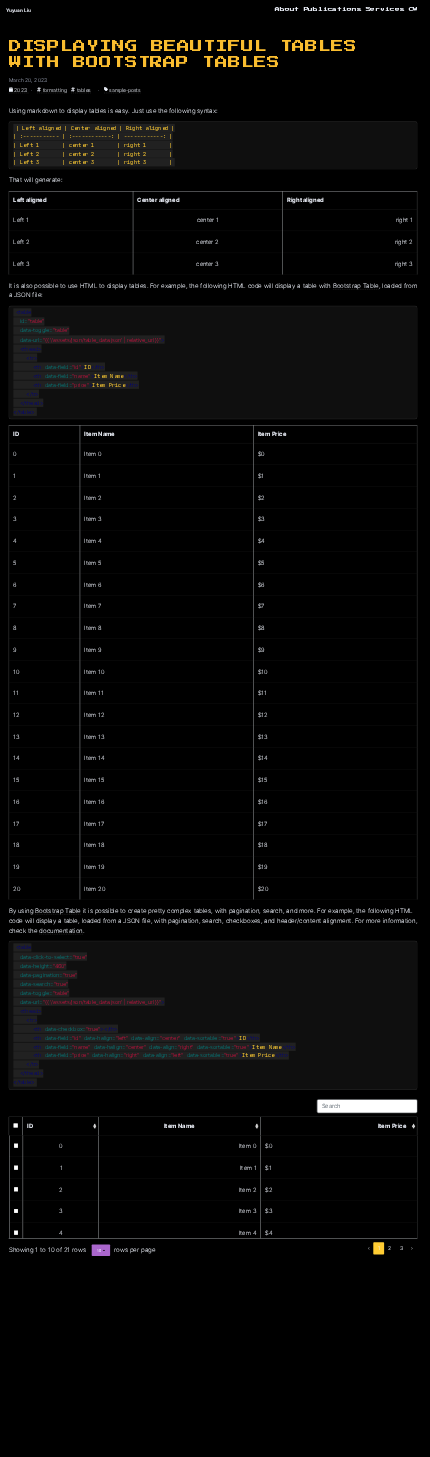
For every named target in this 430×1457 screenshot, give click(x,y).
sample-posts (124, 90)
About (287, 9)
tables (83, 90)
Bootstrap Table (356, 285)
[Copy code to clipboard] (407, 130)
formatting (54, 90)
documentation (61, 930)
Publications (333, 9)
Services (385, 9)
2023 (21, 90)
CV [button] (413, 9)
